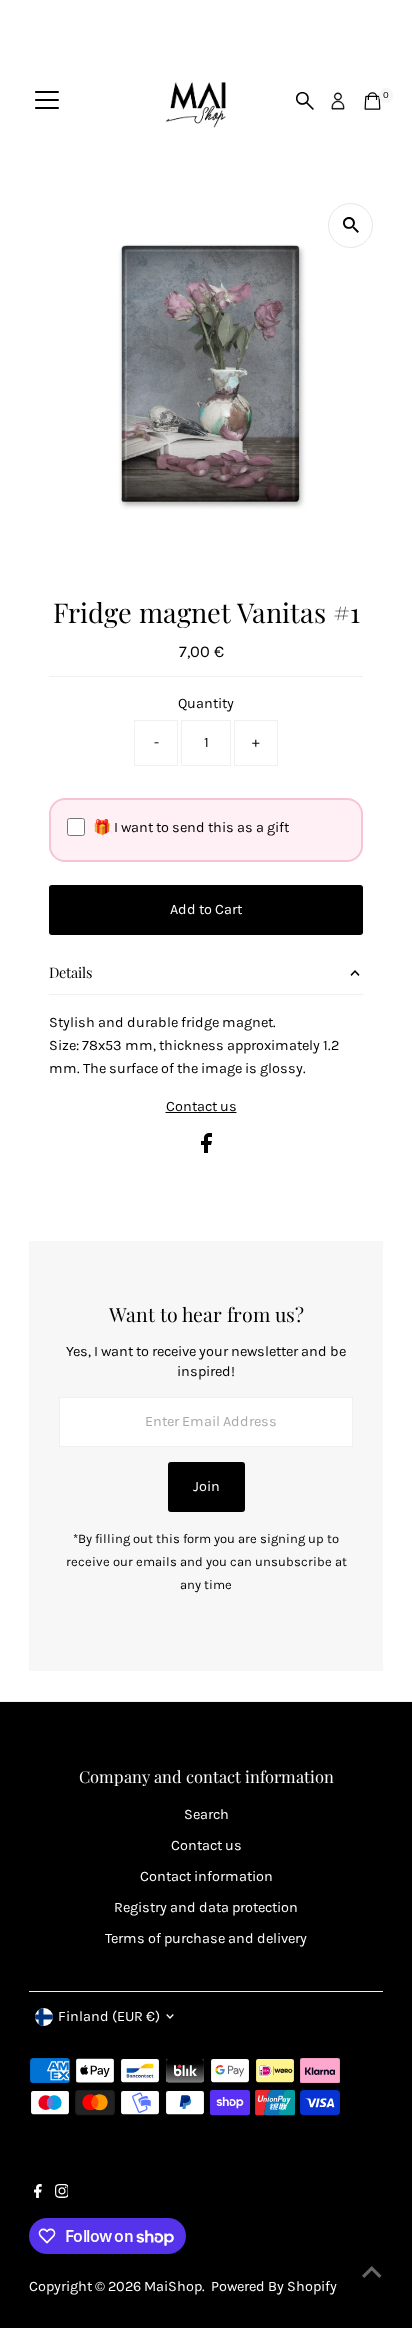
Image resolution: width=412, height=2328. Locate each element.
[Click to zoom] (350, 225)
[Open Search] (305, 101)
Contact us (201, 1107)
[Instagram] (62, 2194)
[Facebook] (38, 2194)
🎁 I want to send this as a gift (191, 827)
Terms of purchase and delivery (206, 1938)
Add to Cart (206, 909)
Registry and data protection (206, 1907)
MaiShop (173, 2286)
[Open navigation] (47, 101)
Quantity (206, 703)
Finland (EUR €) (109, 2016)
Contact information (206, 1876)
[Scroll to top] (372, 2273)
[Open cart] (372, 101)
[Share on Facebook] (206, 1148)
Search (206, 1814)
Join (206, 1486)
